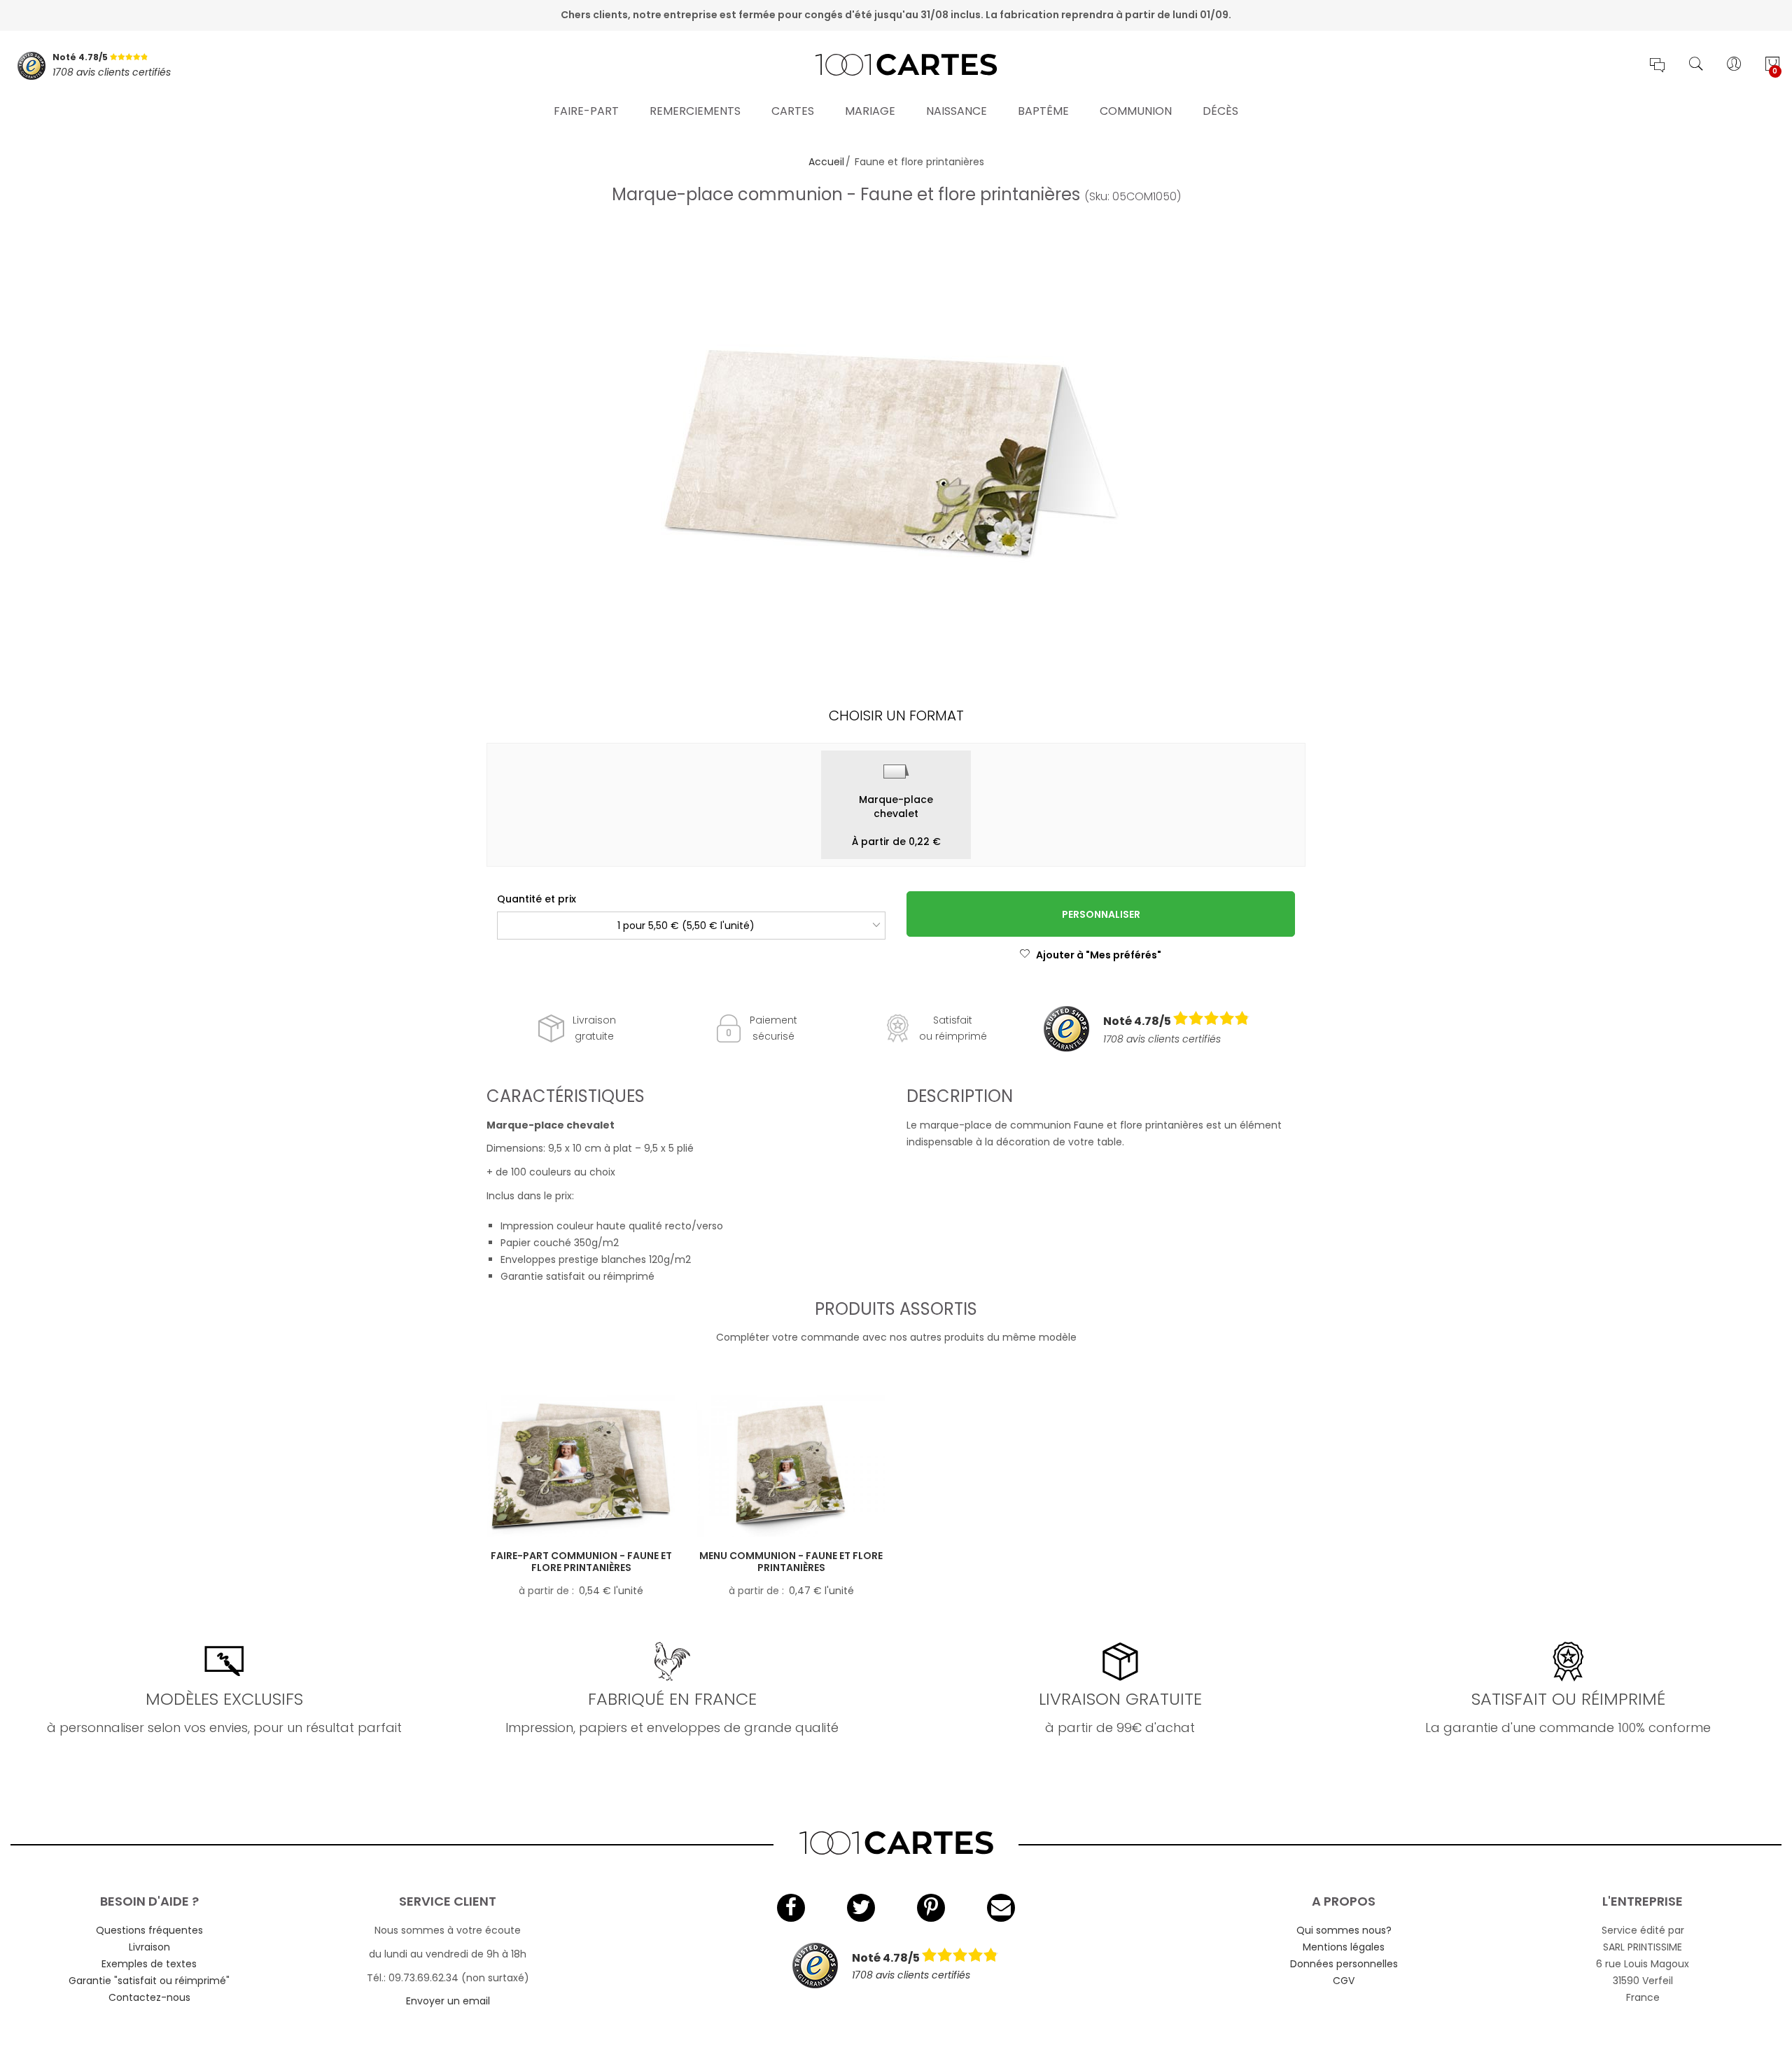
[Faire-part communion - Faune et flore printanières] (581, 1466)
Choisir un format (896, 716)
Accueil (826, 162)
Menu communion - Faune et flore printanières (791, 1562)
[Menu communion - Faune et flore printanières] (791, 1466)
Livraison (149, 1947)
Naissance (957, 111)
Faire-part (586, 111)
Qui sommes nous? (1344, 1930)
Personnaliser (1101, 914)
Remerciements (695, 111)
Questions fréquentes (149, 1930)
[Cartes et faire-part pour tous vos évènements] (896, 66)
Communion (1136, 111)
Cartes (793, 111)
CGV (1344, 1981)
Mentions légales (1344, 1947)
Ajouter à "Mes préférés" (1099, 955)
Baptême (1043, 111)
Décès (1220, 111)
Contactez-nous (149, 1997)
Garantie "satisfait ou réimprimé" (149, 1981)
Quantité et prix (537, 899)
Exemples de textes (149, 1964)
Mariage (870, 111)
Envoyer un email (448, 2001)
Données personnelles (1344, 1964)
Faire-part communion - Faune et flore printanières (581, 1562)
